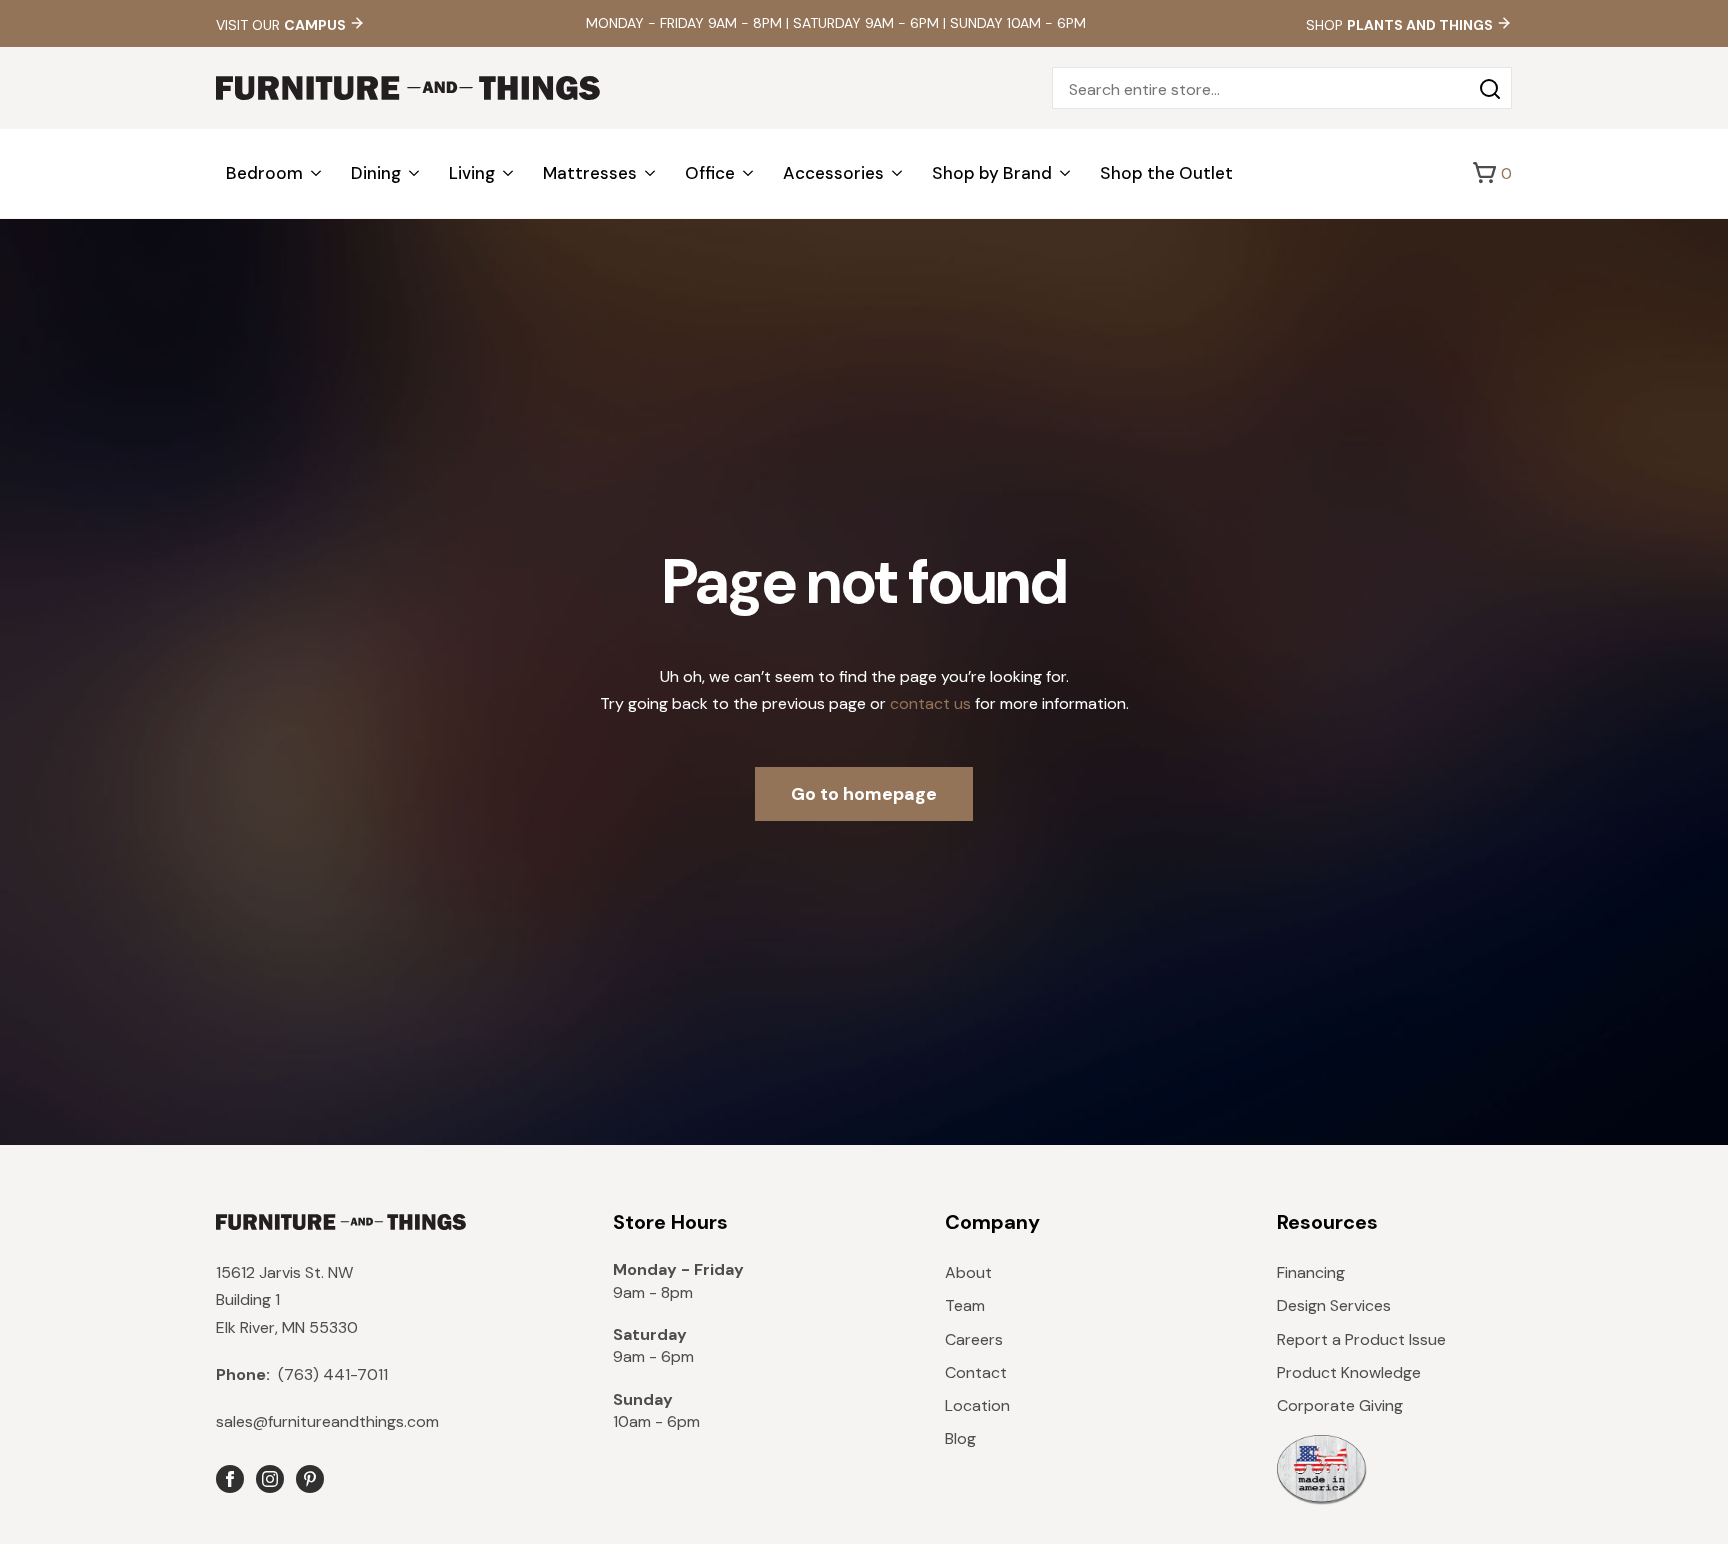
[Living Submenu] (509, 173)
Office (710, 173)
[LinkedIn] (310, 1479)
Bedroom (264, 173)
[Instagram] (270, 1479)
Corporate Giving (1340, 1405)
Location (977, 1405)
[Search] (1490, 89)
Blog (960, 1438)
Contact (976, 1372)
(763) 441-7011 (302, 1374)
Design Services (1334, 1305)
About (968, 1272)
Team (965, 1305)
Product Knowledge (1349, 1372)
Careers (974, 1339)
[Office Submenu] (749, 173)
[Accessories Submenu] (898, 173)
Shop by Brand (992, 173)
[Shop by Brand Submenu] (1066, 173)
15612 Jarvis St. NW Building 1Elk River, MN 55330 (287, 1299)
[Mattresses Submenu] (651, 173)
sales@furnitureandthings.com (327, 1421)
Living (472, 173)
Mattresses (590, 173)
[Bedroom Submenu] (317, 173)
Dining (376, 173)
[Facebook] (230, 1479)
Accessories (833, 173)
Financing (1311, 1272)
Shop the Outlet (1166, 173)
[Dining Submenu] (415, 173)
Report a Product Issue (1361, 1339)
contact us (930, 703)
